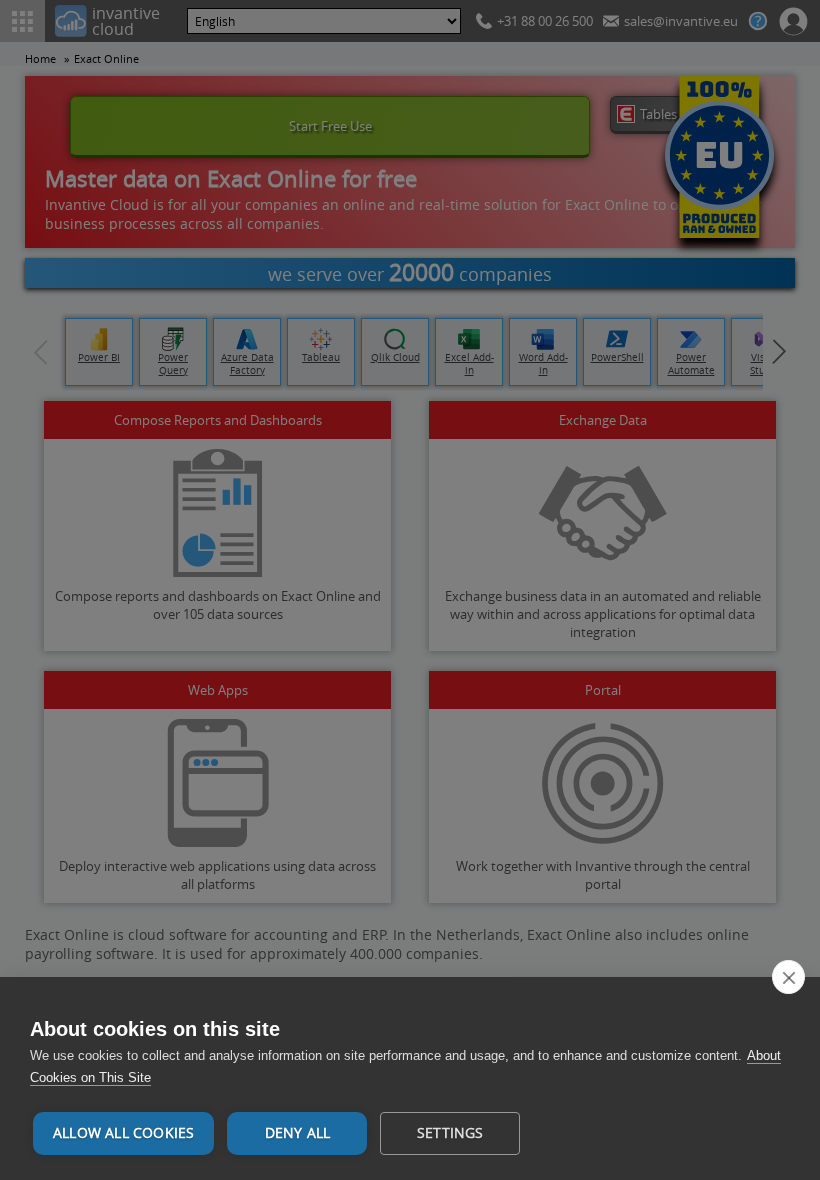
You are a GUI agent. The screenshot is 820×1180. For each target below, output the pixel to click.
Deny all (298, 1133)
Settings (450, 1133)
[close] (788, 977)
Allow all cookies (123, 1133)
